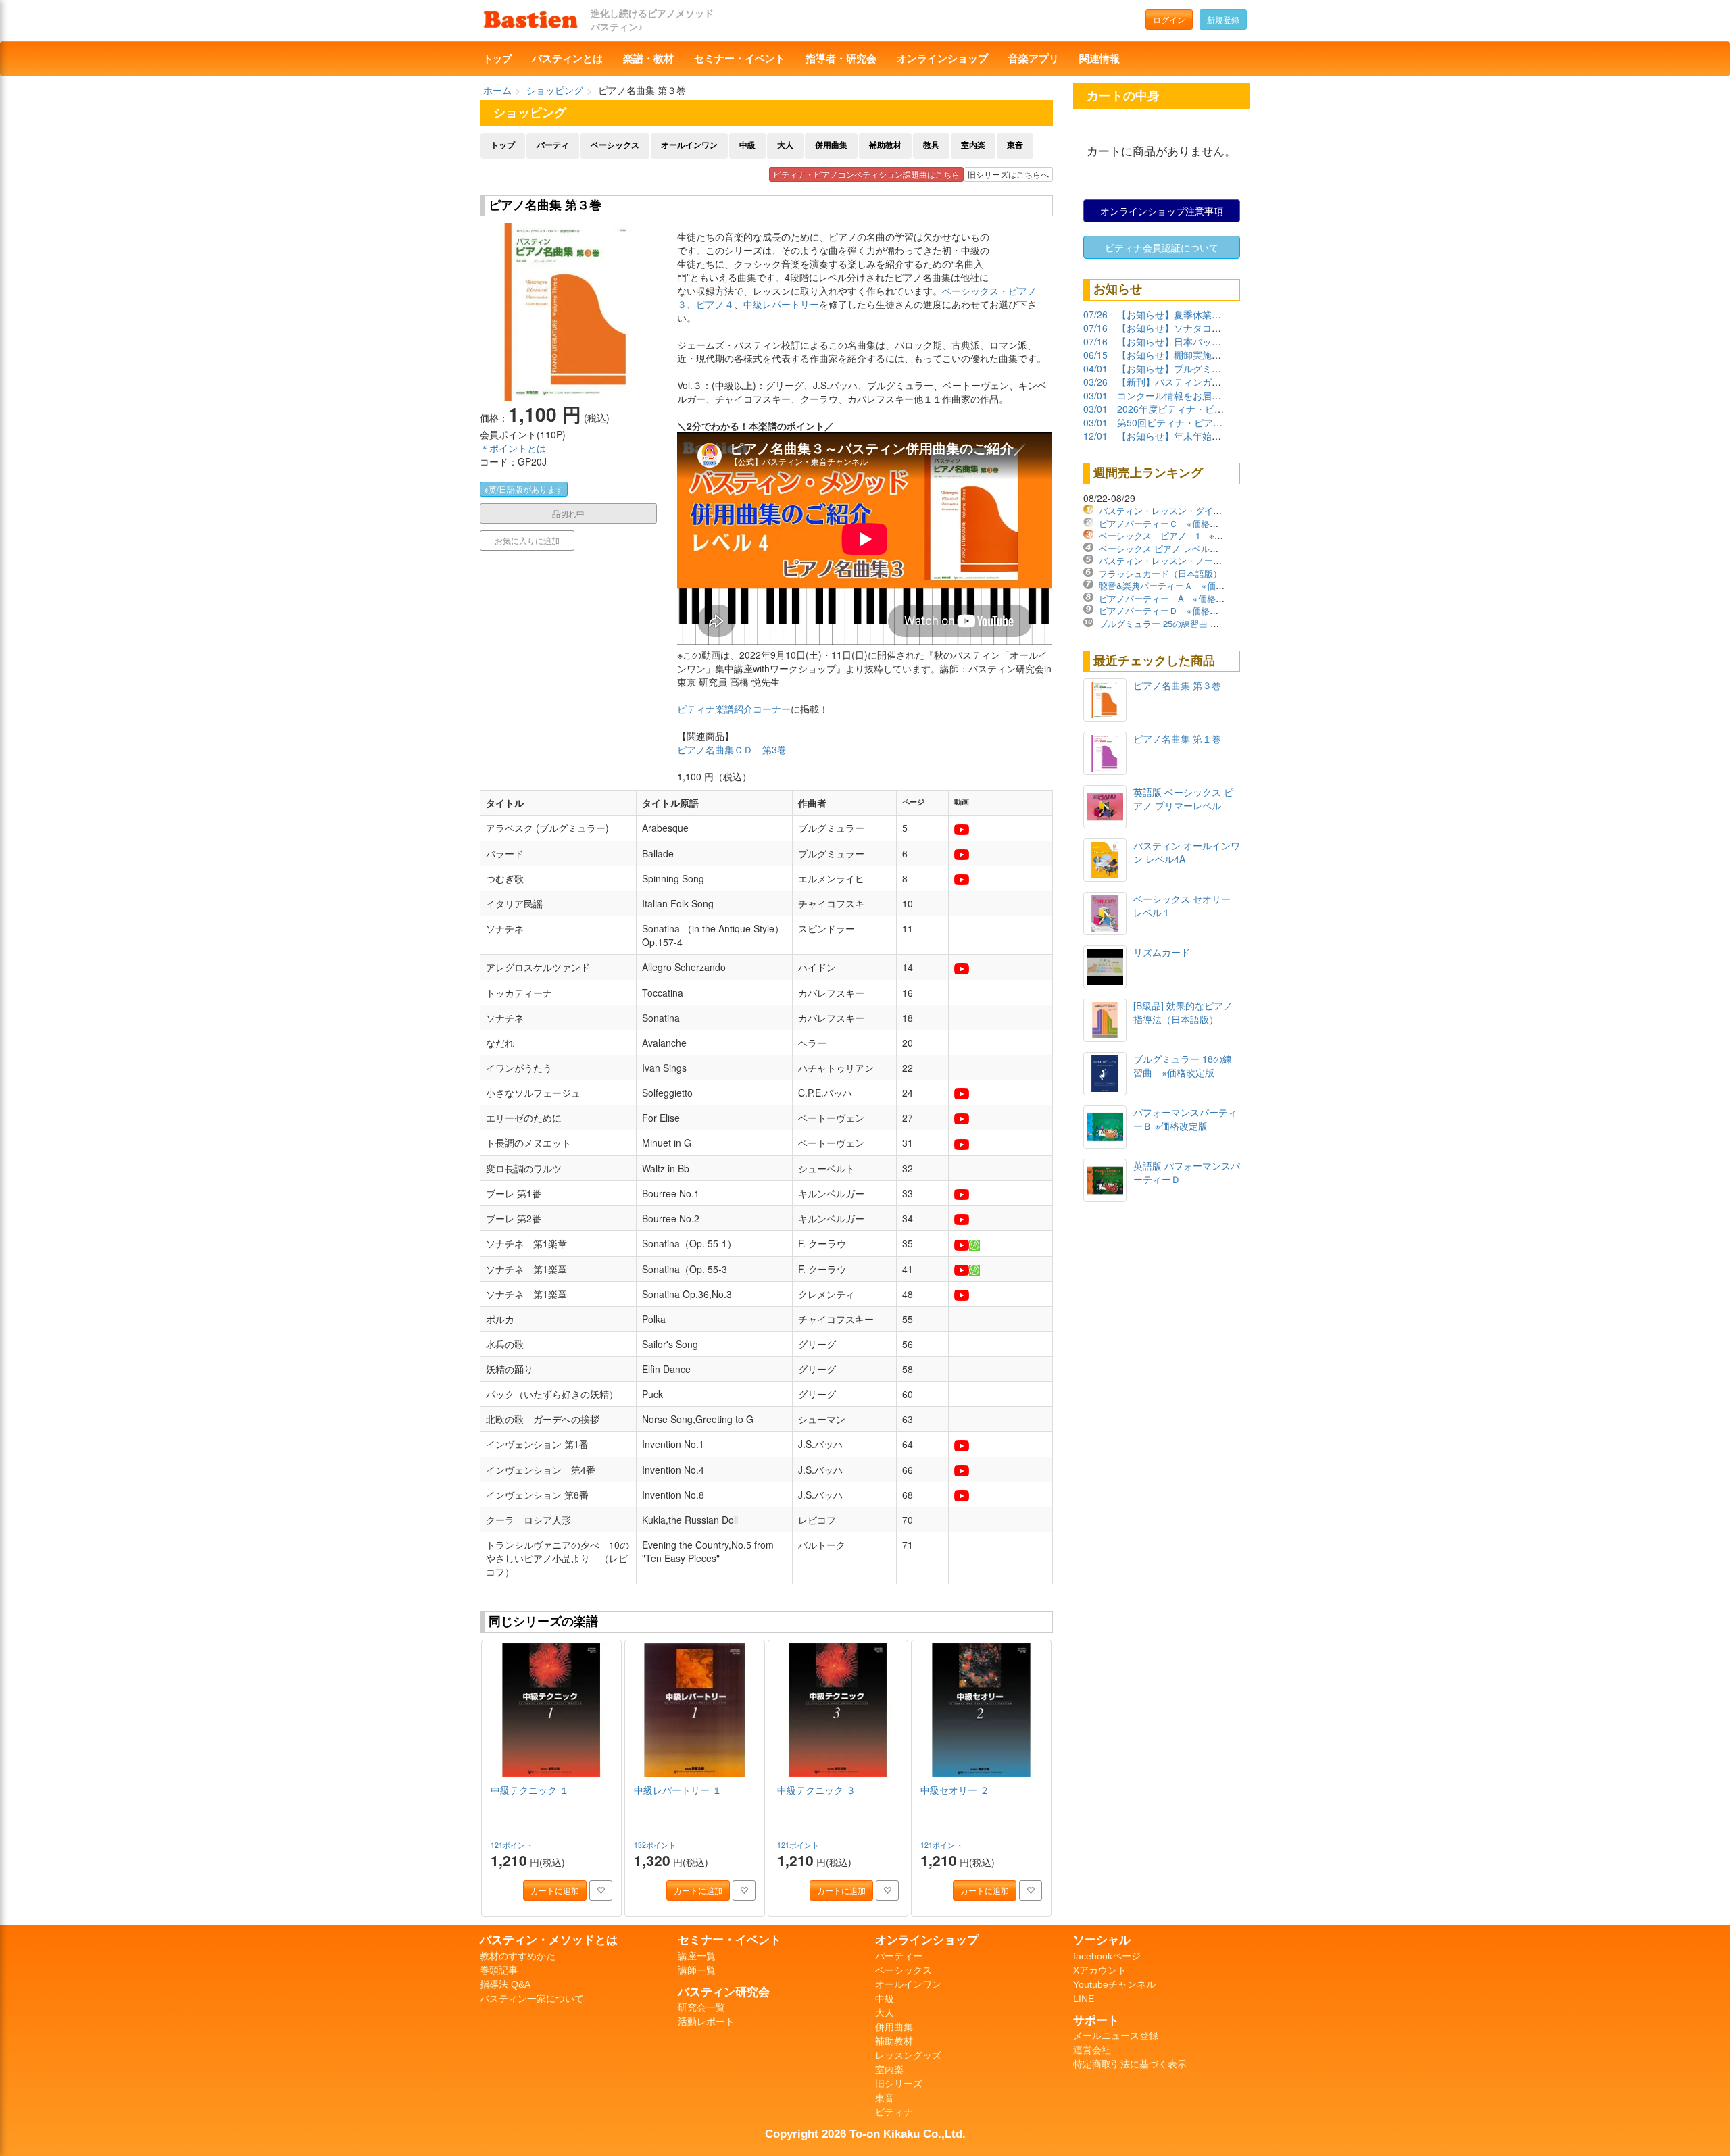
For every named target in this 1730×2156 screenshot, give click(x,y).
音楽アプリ (1034, 59)
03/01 (1095, 395)
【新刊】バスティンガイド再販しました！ (1207, 382)
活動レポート (706, 2022)
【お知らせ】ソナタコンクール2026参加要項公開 (1222, 328)
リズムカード (1162, 952)
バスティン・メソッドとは (549, 1940)
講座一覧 (697, 1956)
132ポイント (656, 1845)
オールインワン (689, 145)
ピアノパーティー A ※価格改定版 (1170, 598)
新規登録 (1223, 19)
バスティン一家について (532, 1999)
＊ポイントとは (513, 448)
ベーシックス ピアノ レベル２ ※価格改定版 (1188, 548)
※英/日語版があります (524, 489)
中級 (747, 145)
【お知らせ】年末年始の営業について (1197, 436)
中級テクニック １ (530, 1790)
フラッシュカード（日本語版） (1160, 573)
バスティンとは (567, 59)
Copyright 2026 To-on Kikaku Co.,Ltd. (865, 2134)
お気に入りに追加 (527, 540)
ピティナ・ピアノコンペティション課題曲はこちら (866, 174)
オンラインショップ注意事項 (1162, 211)
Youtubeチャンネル (1114, 1984)
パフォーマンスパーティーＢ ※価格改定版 (1185, 1119)
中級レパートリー (781, 304)
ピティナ (894, 2112)
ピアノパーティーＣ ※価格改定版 (1167, 523)
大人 (785, 145)
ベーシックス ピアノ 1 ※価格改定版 (1179, 535)
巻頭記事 (499, 1970)
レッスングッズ (908, 2055)
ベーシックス (615, 145)
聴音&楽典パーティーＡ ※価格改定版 (1175, 585)
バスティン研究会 (724, 1992)
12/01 (1095, 436)
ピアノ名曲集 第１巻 (1177, 738)
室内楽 (973, 145)
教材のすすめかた (518, 1956)
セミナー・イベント (740, 59)
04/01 (1095, 368)
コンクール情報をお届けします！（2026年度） (1218, 395)
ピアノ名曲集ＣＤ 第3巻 (732, 749)
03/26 (1095, 382)
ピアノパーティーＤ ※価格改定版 (1167, 610)
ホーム (497, 90)
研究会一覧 (701, 2007)
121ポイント (513, 1845)
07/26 (1095, 314)
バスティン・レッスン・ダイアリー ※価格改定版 (1198, 510)
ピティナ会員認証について (1162, 247)
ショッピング (555, 90)
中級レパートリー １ (678, 1790)
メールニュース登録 (1116, 2036)
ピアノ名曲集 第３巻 (1177, 685)
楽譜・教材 (648, 59)
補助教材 (885, 145)
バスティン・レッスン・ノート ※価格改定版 (1189, 560)
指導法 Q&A (505, 1984)
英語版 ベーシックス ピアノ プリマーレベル (1183, 799)
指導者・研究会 (841, 59)
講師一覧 (697, 1970)
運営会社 (1092, 2050)
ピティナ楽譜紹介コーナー (734, 709)
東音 (1015, 145)
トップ (497, 59)
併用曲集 (831, 145)
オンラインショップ (942, 59)
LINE (1084, 1999)
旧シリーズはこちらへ (1008, 174)
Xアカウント (1100, 1970)
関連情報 (1099, 59)
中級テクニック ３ (816, 1790)
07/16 (1095, 328)
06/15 (1095, 355)
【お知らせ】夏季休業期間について (1193, 314)
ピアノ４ (715, 304)
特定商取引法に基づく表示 (1130, 2064)
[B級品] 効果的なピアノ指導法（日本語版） (1183, 1012)
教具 (931, 145)
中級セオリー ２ (955, 1790)
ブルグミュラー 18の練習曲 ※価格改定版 (1183, 1066)
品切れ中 (568, 513)
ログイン (1169, 19)
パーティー (899, 1956)
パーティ (553, 145)
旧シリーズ (899, 2084)
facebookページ (1107, 1956)
